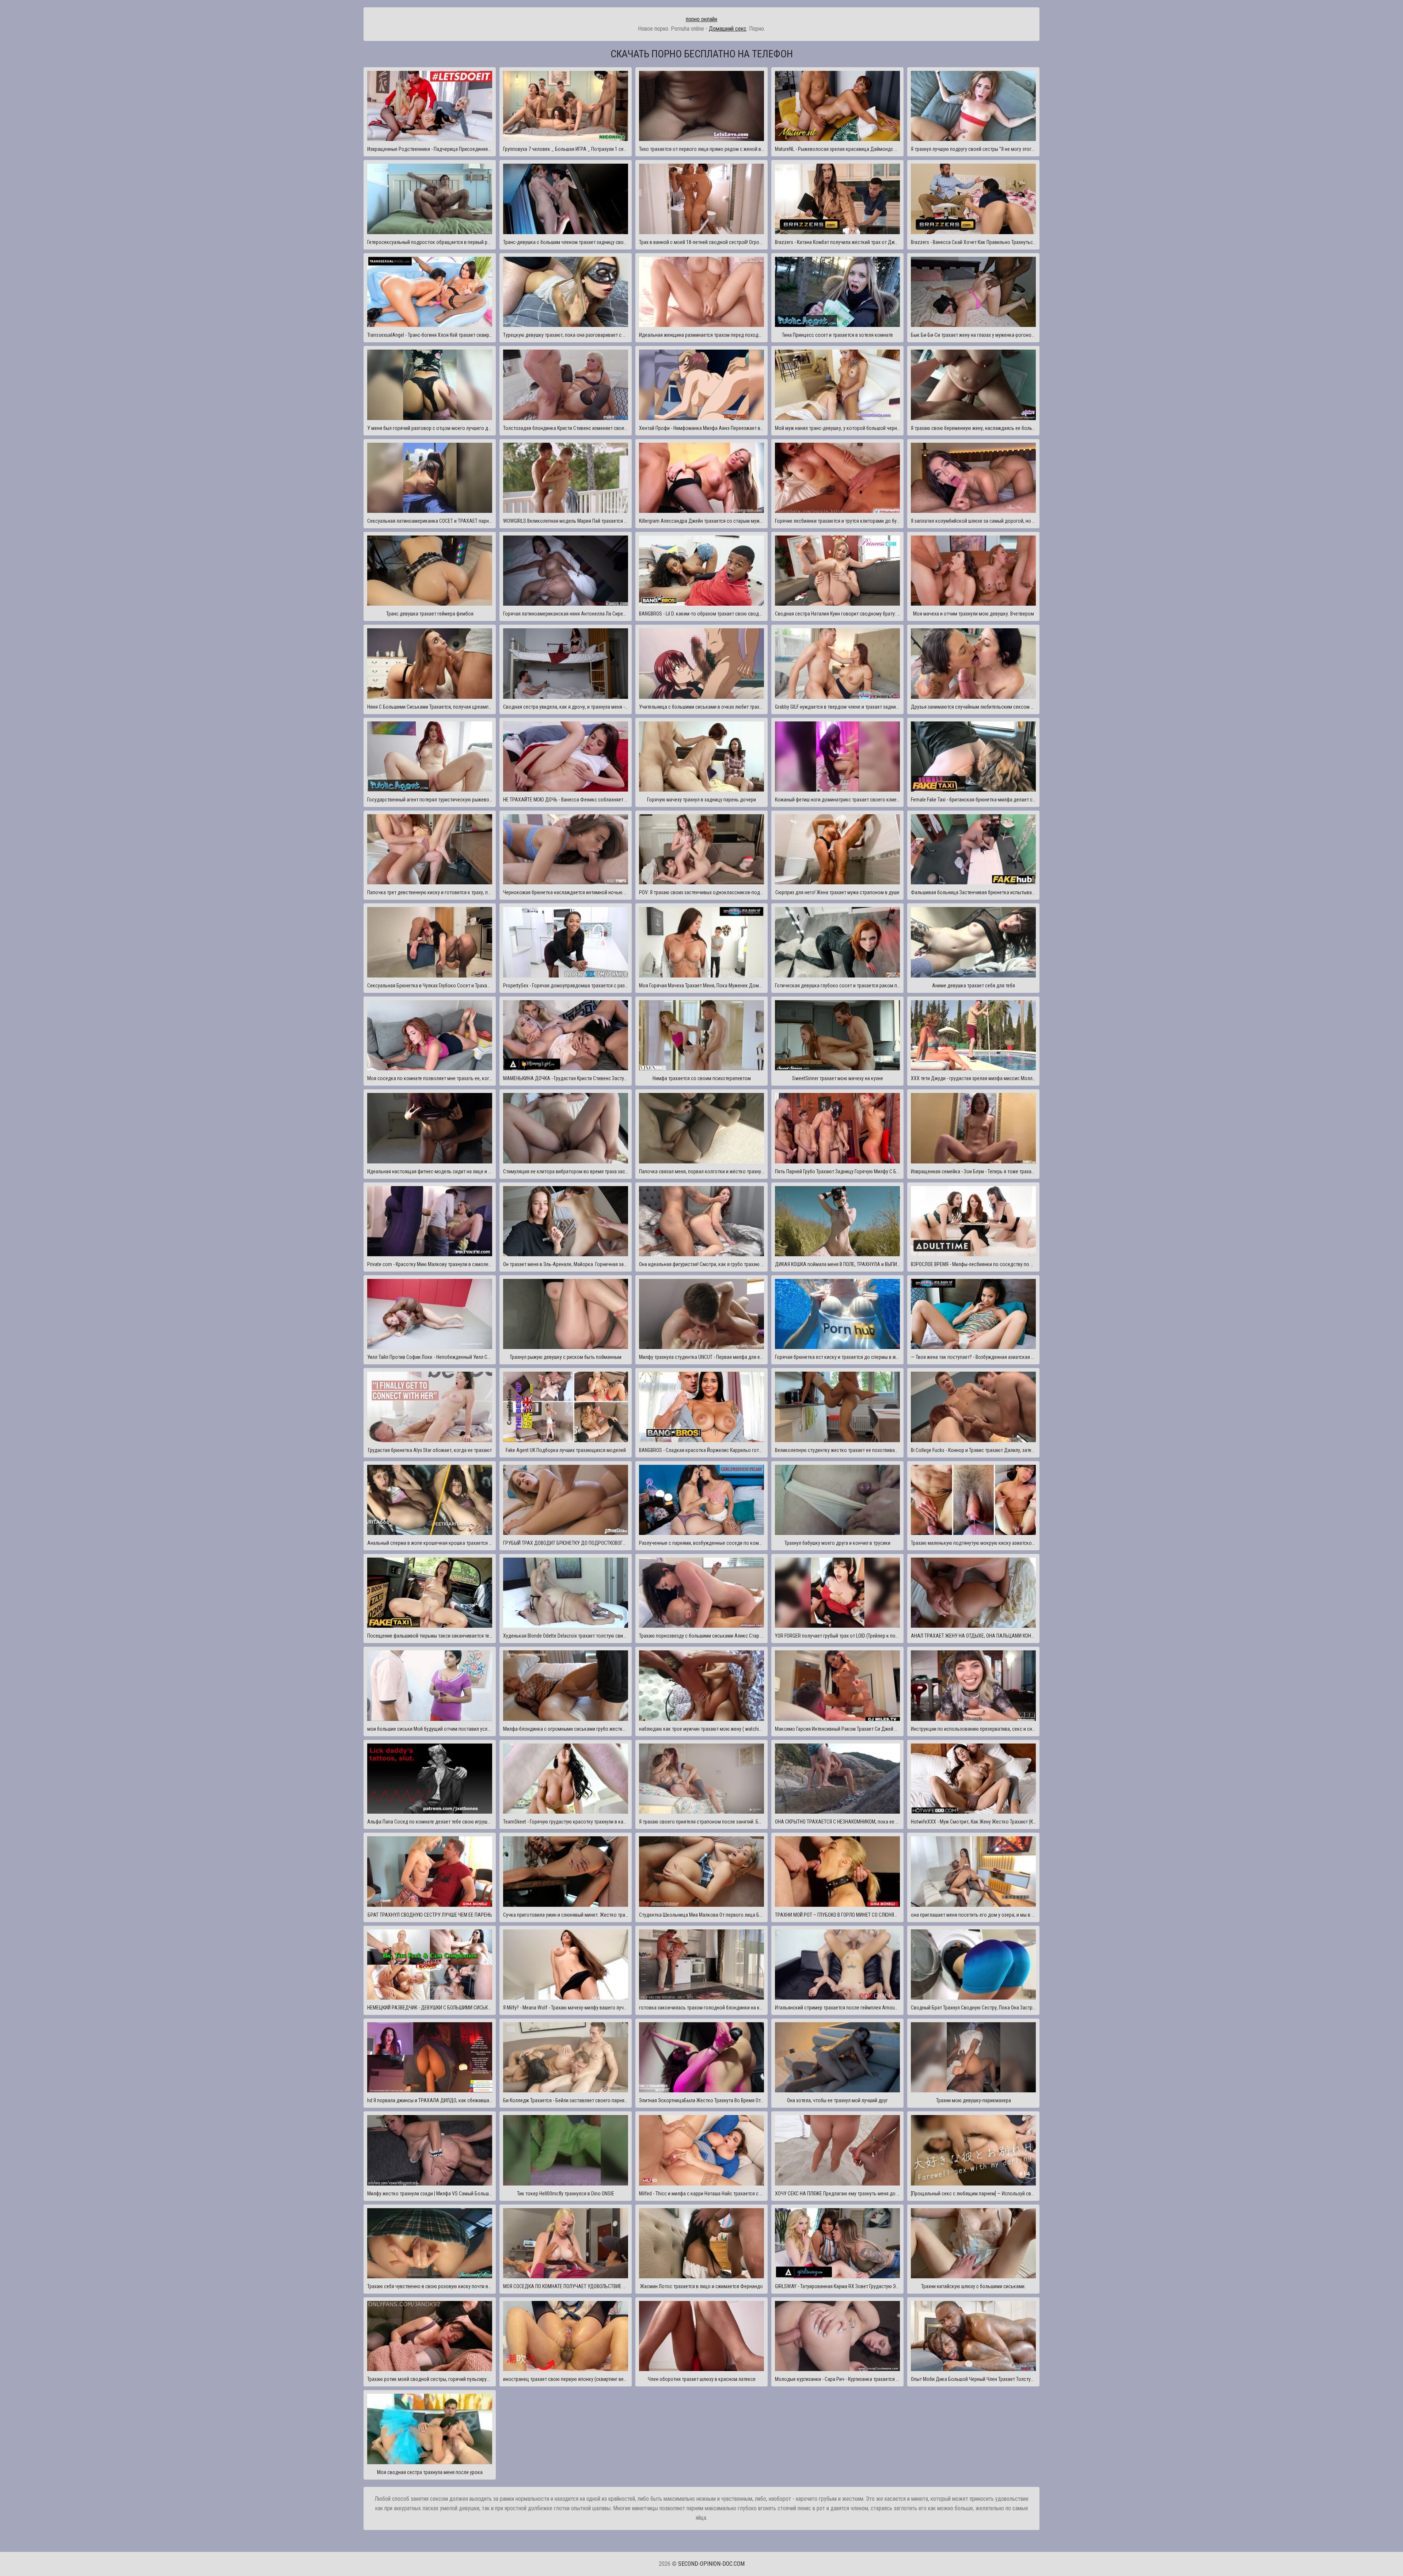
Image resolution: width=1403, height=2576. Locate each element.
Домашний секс (728, 29)
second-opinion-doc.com (711, 2564)
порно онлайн (701, 19)
